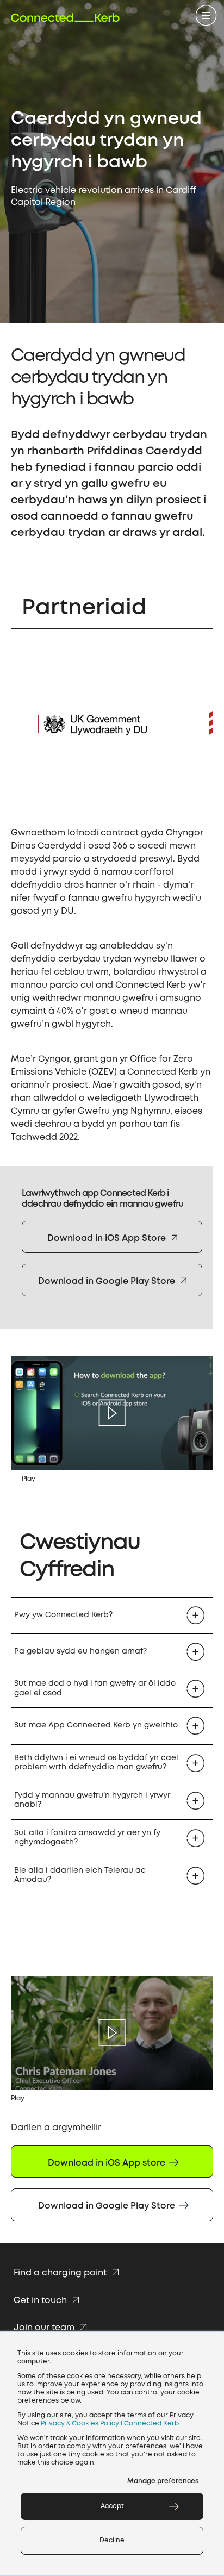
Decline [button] (112, 2540)
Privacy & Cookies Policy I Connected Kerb (110, 2424)
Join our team (45, 2328)
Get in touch (41, 2301)
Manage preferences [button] (163, 2481)
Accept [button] (112, 2506)
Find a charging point (61, 2273)
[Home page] (65, 18)
